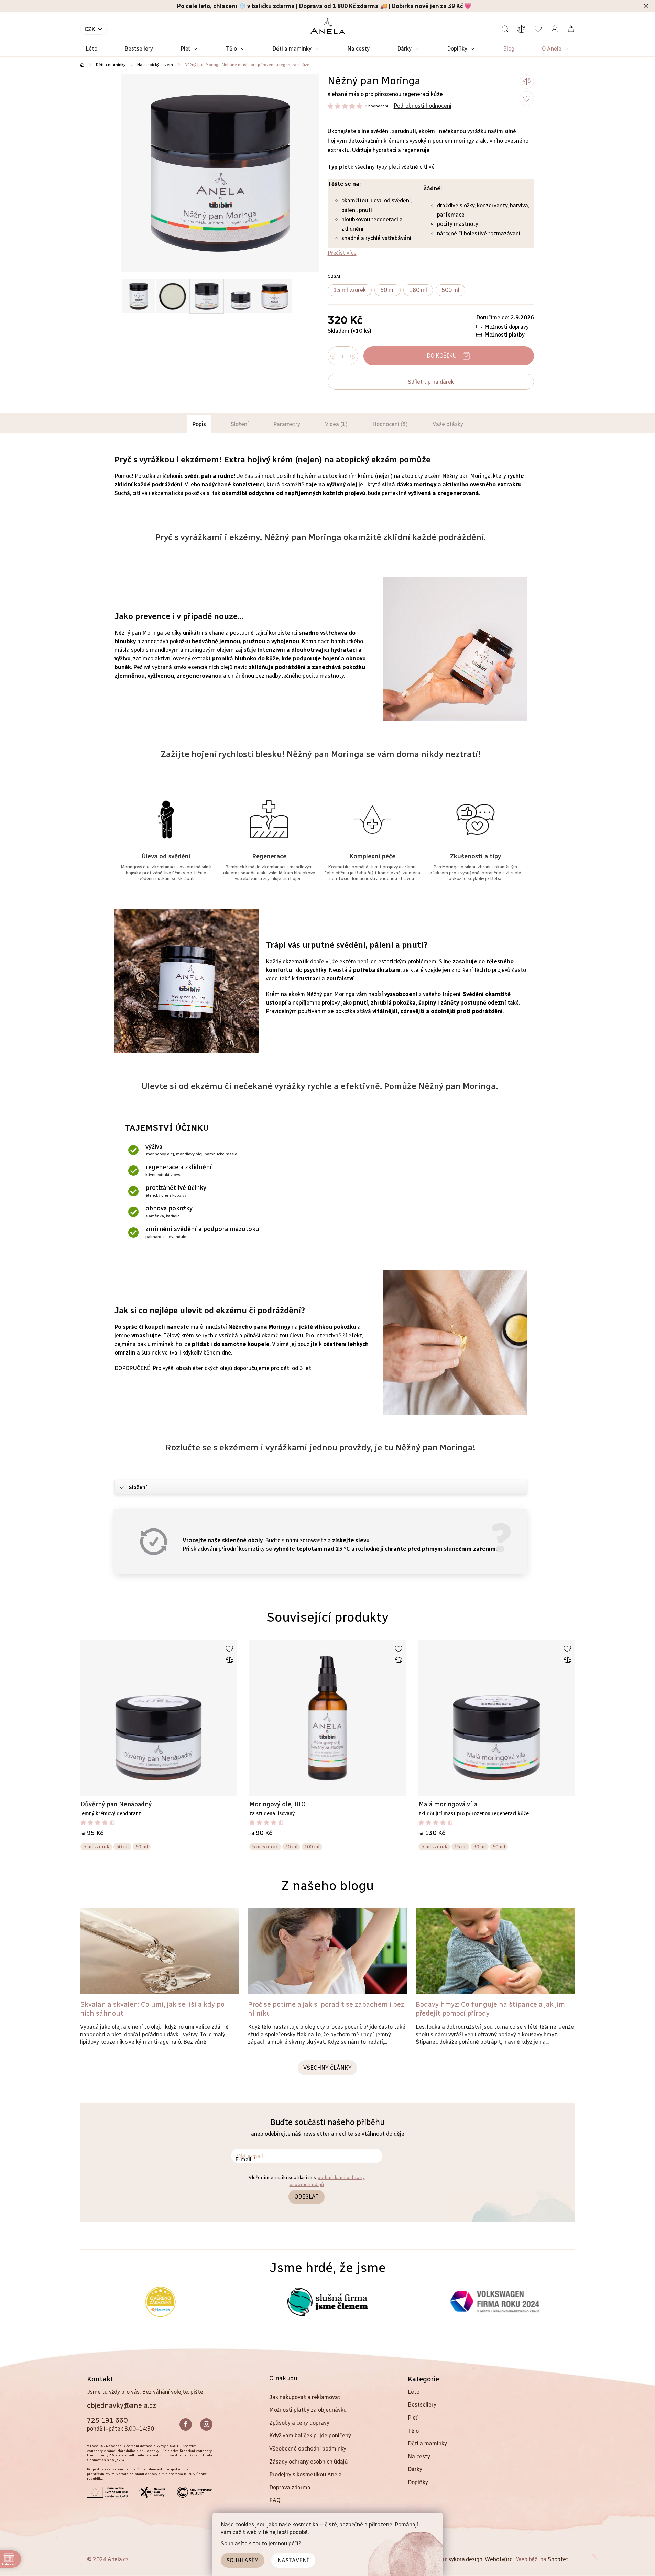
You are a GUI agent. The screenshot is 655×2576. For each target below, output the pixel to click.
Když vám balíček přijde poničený (310, 2436)
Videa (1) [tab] (336, 424)
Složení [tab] (240, 424)
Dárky (415, 2469)
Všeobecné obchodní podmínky (308, 2449)
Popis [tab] (199, 424)
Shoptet (558, 2559)
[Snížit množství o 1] (333, 356)
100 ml (312, 1847)
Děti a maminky (427, 2443)
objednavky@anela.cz (122, 2405)
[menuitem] (91, 49)
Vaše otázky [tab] (448, 424)
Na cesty (419, 2457)
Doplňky (418, 2482)
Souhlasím (243, 2560)
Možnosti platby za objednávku (308, 2410)
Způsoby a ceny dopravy (299, 2423)
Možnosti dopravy (507, 327)
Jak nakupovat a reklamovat (305, 2397)
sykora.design (465, 2559)
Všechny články (327, 2068)
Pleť (413, 2418)
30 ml (122, 1847)
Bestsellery (422, 2405)
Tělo (413, 2431)
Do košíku (442, 356)
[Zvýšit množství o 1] (353, 356)
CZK (90, 29)
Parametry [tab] (287, 424)
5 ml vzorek (96, 1847)
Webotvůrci (499, 2559)
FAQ (275, 2500)
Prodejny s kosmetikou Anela (305, 2474)
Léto (414, 2392)
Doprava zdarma (290, 2487)
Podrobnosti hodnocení (423, 106)
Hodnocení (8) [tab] (390, 424)
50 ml (142, 1847)
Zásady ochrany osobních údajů (309, 2462)
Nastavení (293, 2560)
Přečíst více (342, 253)
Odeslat (307, 2197)
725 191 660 (107, 2420)
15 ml (460, 1847)
